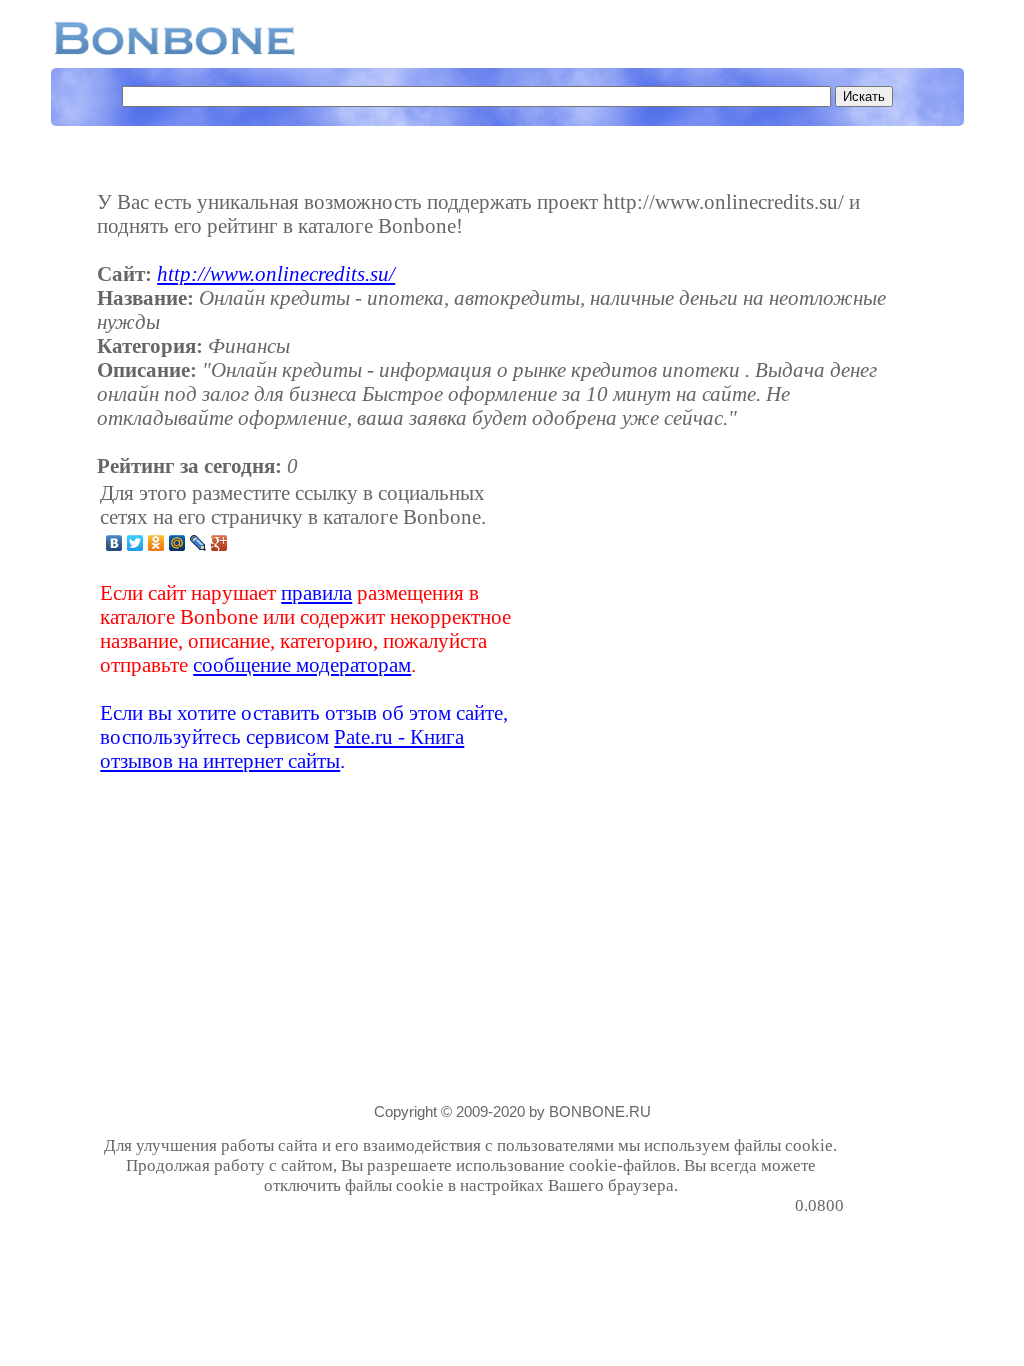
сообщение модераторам (302, 664)
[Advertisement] (686, 627)
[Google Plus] (219, 543)
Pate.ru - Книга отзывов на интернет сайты (282, 748)
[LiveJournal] (198, 543)
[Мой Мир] (177, 543)
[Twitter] (135, 543)
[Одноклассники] (156, 543)
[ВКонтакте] (114, 543)
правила (316, 592)
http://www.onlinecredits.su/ (276, 273)
